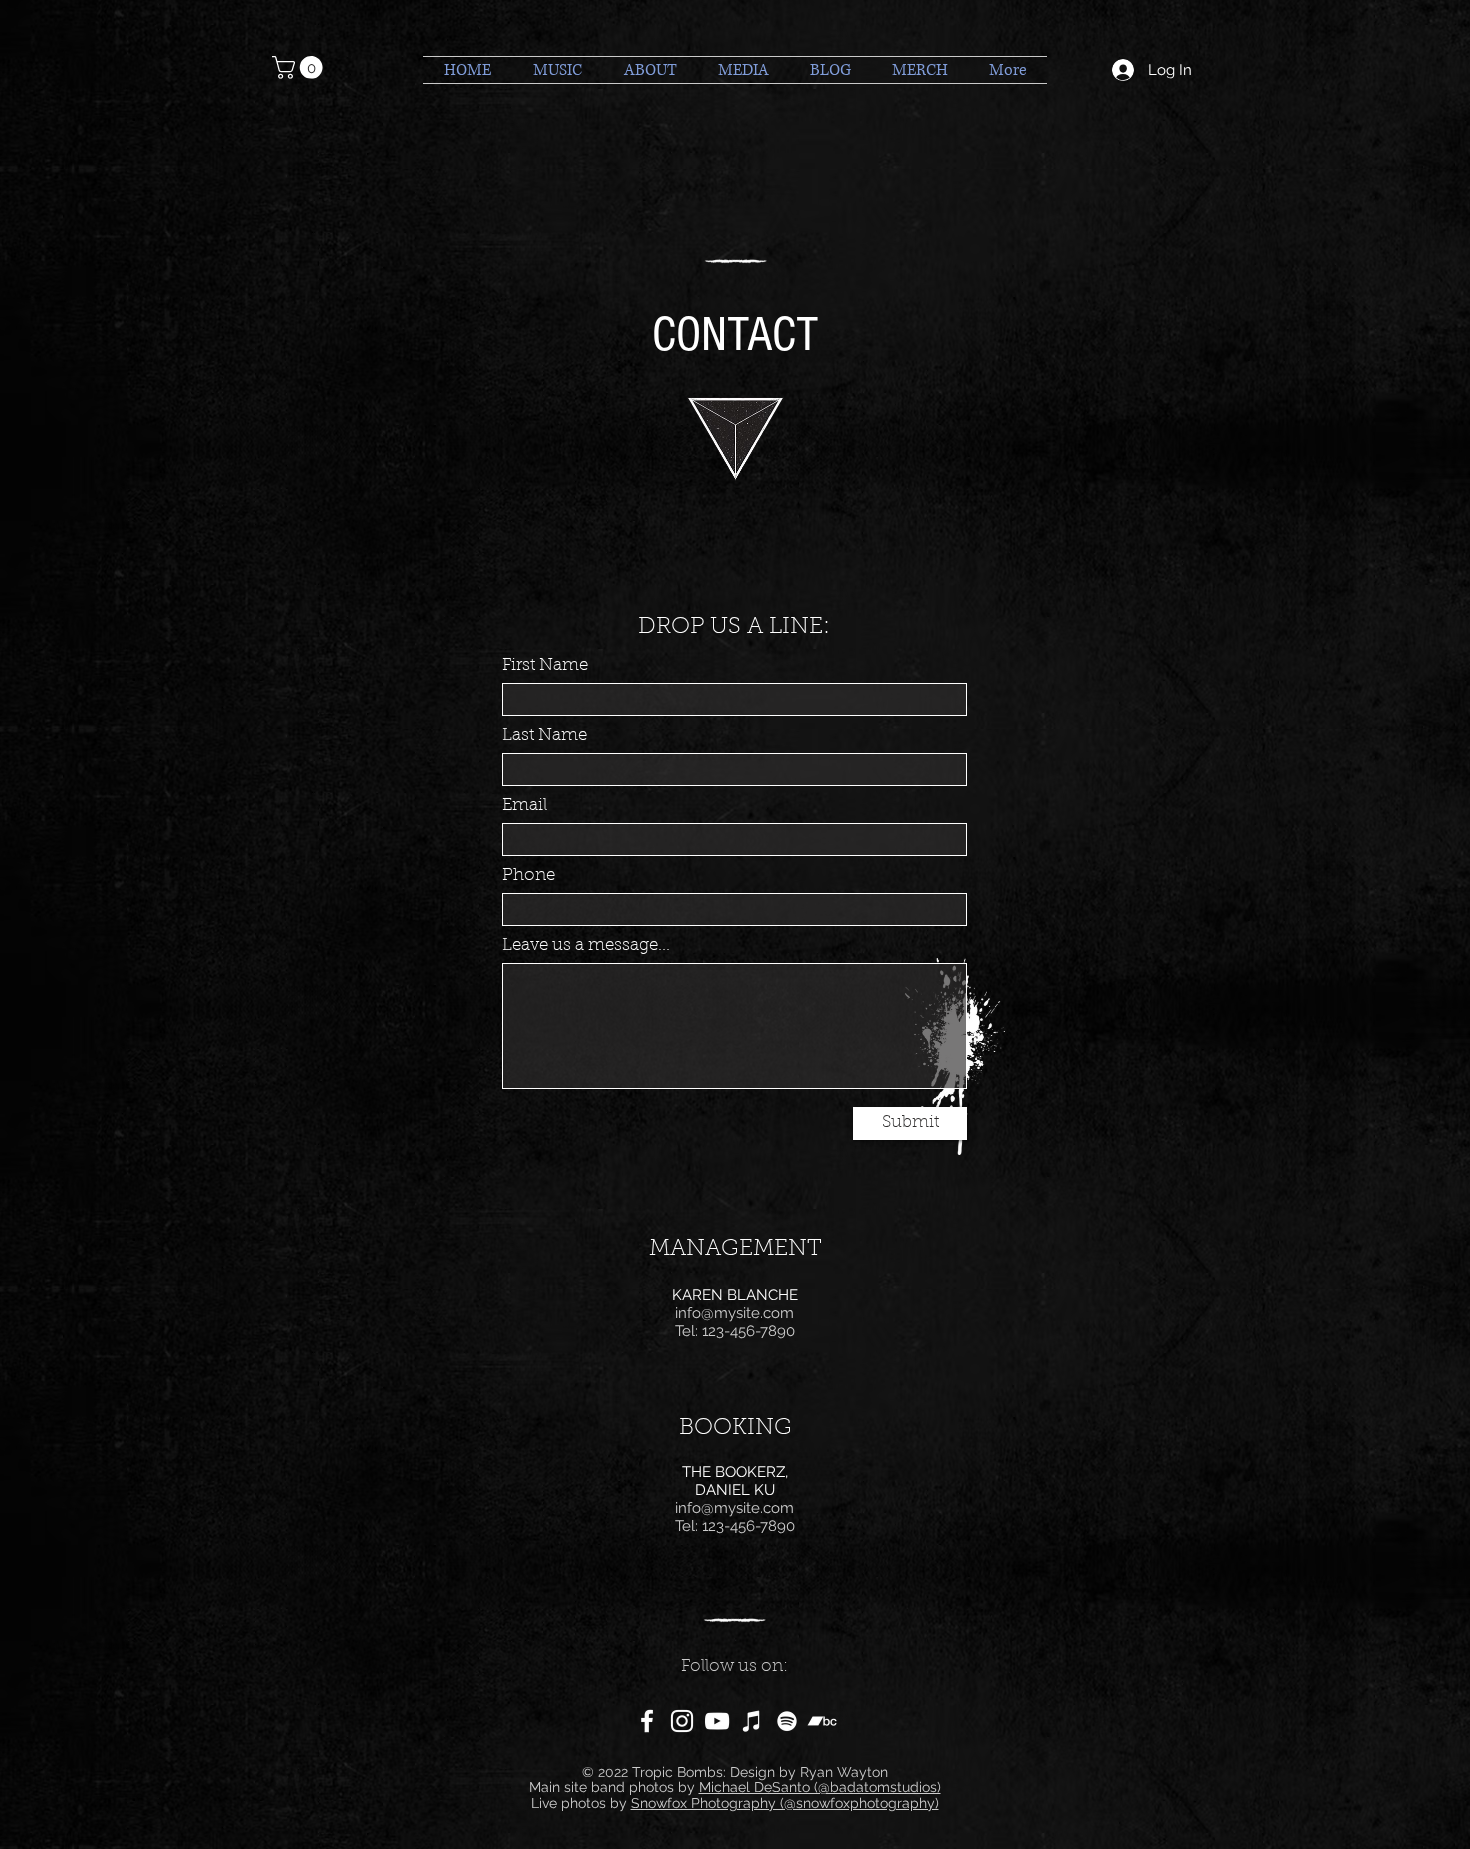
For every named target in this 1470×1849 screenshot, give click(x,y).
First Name (545, 665)
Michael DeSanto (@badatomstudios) (820, 1787)
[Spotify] (787, 1721)
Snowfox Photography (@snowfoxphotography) (785, 1803)
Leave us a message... (586, 945)
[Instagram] (682, 1721)
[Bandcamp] (822, 1721)
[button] (300, 67)
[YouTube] (717, 1721)
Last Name (544, 735)
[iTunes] (752, 1721)
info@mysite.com (734, 1313)
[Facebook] (647, 1721)
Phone (528, 875)
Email (524, 805)
